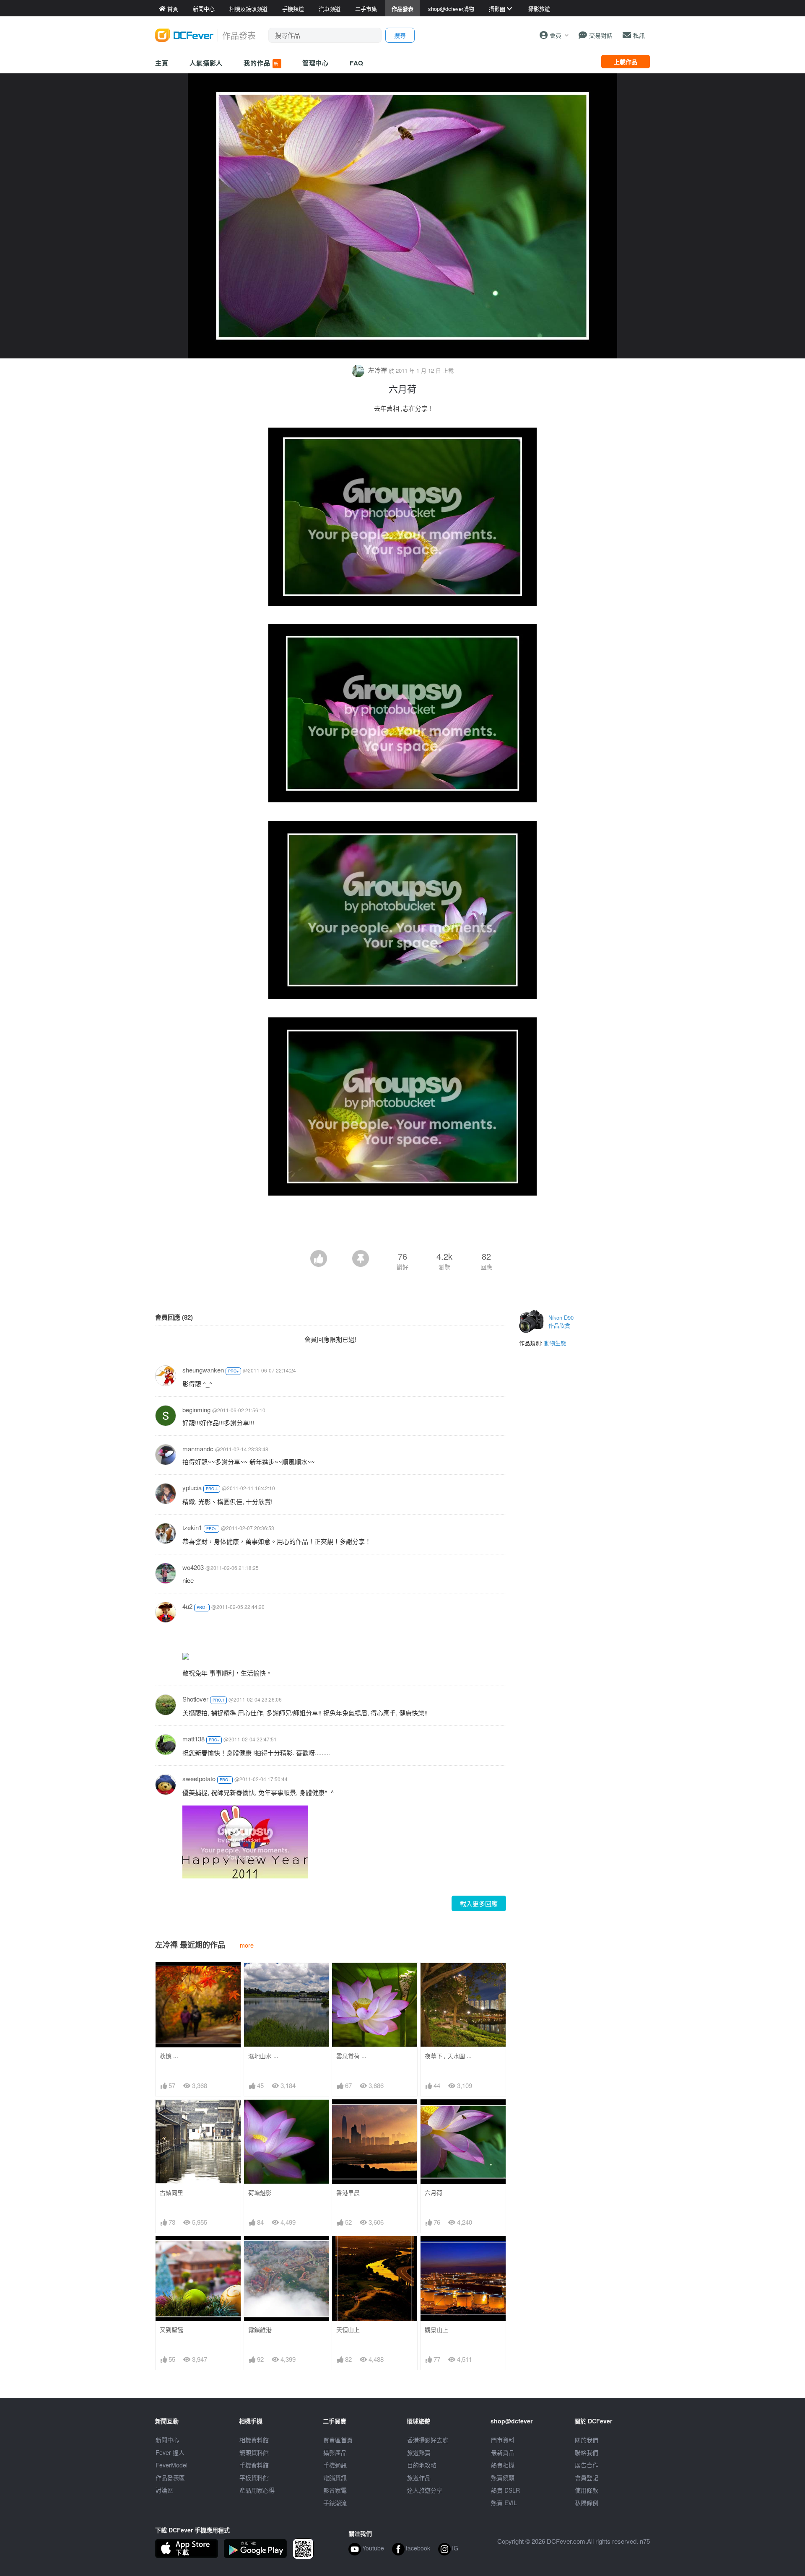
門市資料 (503, 2440)
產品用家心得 (257, 2490)
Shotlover (195, 1699)
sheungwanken (203, 1370)
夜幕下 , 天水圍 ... (448, 2056)
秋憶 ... (169, 2056)
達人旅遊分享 (425, 2490)
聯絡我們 (587, 2452)
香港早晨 (348, 2193)
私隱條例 (587, 2503)
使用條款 (587, 2490)
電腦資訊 (335, 2477)
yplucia (192, 1488)
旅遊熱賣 (419, 2452)
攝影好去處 (428, 2440)
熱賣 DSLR (505, 2490)
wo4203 (193, 1567)
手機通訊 (335, 2465)
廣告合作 (587, 2465)
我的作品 (262, 63)
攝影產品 (335, 2452)
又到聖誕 (171, 2330)
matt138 (193, 1739)
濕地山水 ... (263, 2056)
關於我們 (587, 2440)
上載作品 (626, 62)
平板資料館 (254, 2477)
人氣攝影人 (206, 63)
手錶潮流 (335, 2503)
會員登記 (587, 2477)
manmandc (198, 1449)
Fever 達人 (170, 2452)
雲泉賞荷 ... (351, 2056)
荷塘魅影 (260, 2193)
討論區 (164, 2490)
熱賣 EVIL (504, 2503)
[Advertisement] (402, 1227)
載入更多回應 (479, 1903)
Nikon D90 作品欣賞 (561, 1322)
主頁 (162, 63)
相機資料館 (254, 2440)
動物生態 (555, 1343)
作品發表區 (170, 2477)
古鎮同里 (171, 2193)
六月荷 (434, 2193)
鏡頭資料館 (254, 2452)
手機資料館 (254, 2465)
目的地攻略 (422, 2465)
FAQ (357, 63)
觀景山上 (436, 2330)
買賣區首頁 (338, 2440)
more (247, 1945)
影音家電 (335, 2490)
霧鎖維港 (260, 2330)
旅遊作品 (419, 2477)
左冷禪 (378, 370)
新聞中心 (167, 2440)
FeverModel (171, 2465)
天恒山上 (348, 2330)
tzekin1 (192, 1527)
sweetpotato (199, 1778)
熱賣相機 (503, 2465)
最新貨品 (503, 2452)
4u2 (187, 1606)
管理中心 (316, 63)
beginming (196, 1410)
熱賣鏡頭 (503, 2477)
